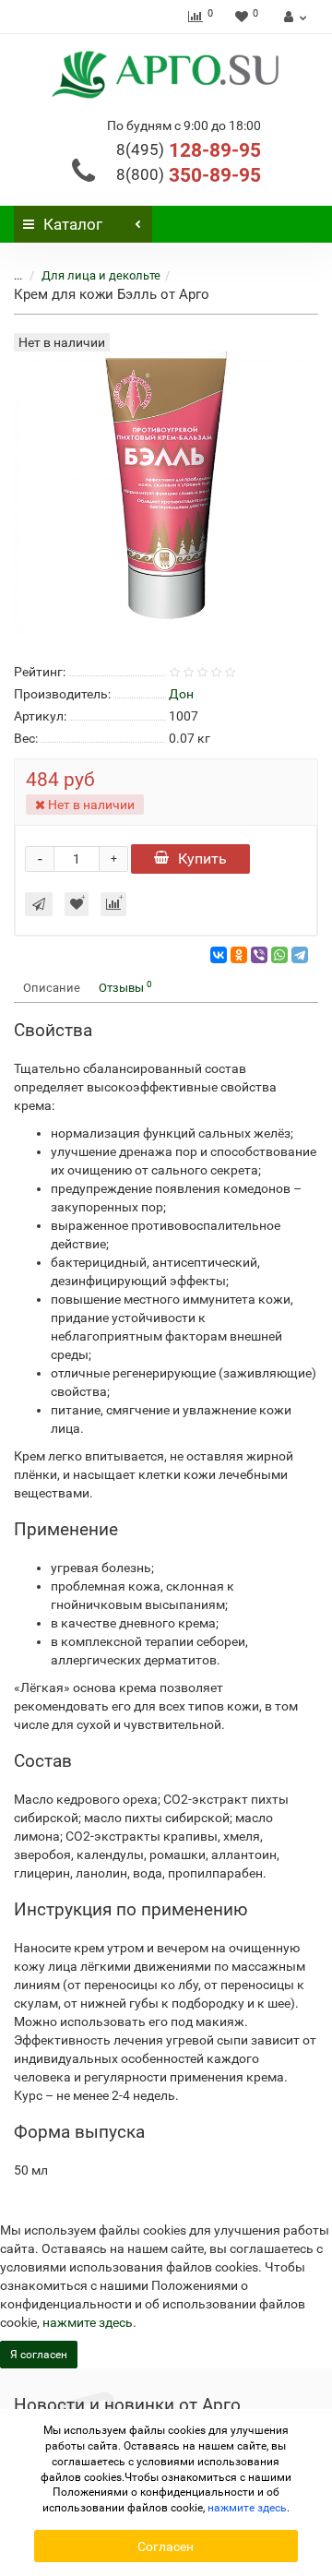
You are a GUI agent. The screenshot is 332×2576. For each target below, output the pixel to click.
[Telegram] (300, 955)
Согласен (166, 2546)
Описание (52, 988)
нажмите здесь (88, 2322)
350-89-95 (189, 175)
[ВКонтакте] (219, 955)
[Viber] (259, 955)
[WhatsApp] (279, 955)
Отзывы (125, 987)
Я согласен (39, 2355)
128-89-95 (189, 150)
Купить (202, 859)
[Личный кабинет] (293, 17)
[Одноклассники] (239, 955)
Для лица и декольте (101, 275)
